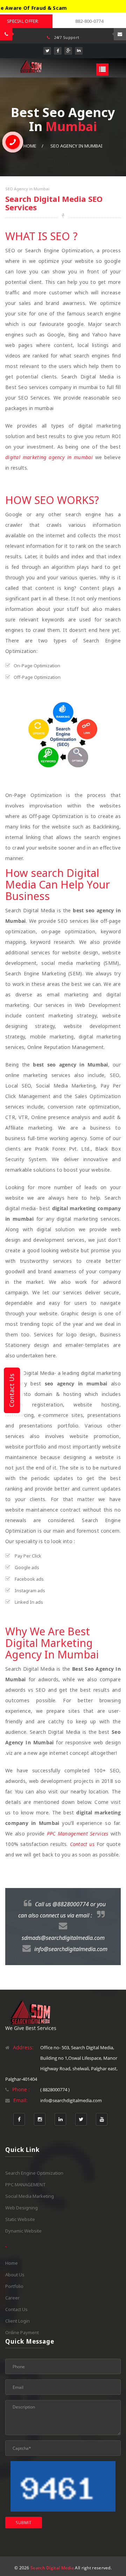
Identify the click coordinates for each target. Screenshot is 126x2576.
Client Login (17, 2321)
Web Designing (22, 2208)
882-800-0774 (89, 21)
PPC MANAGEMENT (26, 2185)
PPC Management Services (78, 1834)
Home (12, 2263)
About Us (15, 2275)
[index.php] (31, 66)
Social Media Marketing (30, 2196)
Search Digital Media (52, 2568)
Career (12, 2298)
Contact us (82, 1844)
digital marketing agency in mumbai (49, 457)
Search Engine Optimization (34, 2173)
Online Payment (22, 2332)
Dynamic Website (23, 2231)
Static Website (20, 2219)
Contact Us (16, 2309)
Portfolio (14, 2286)
